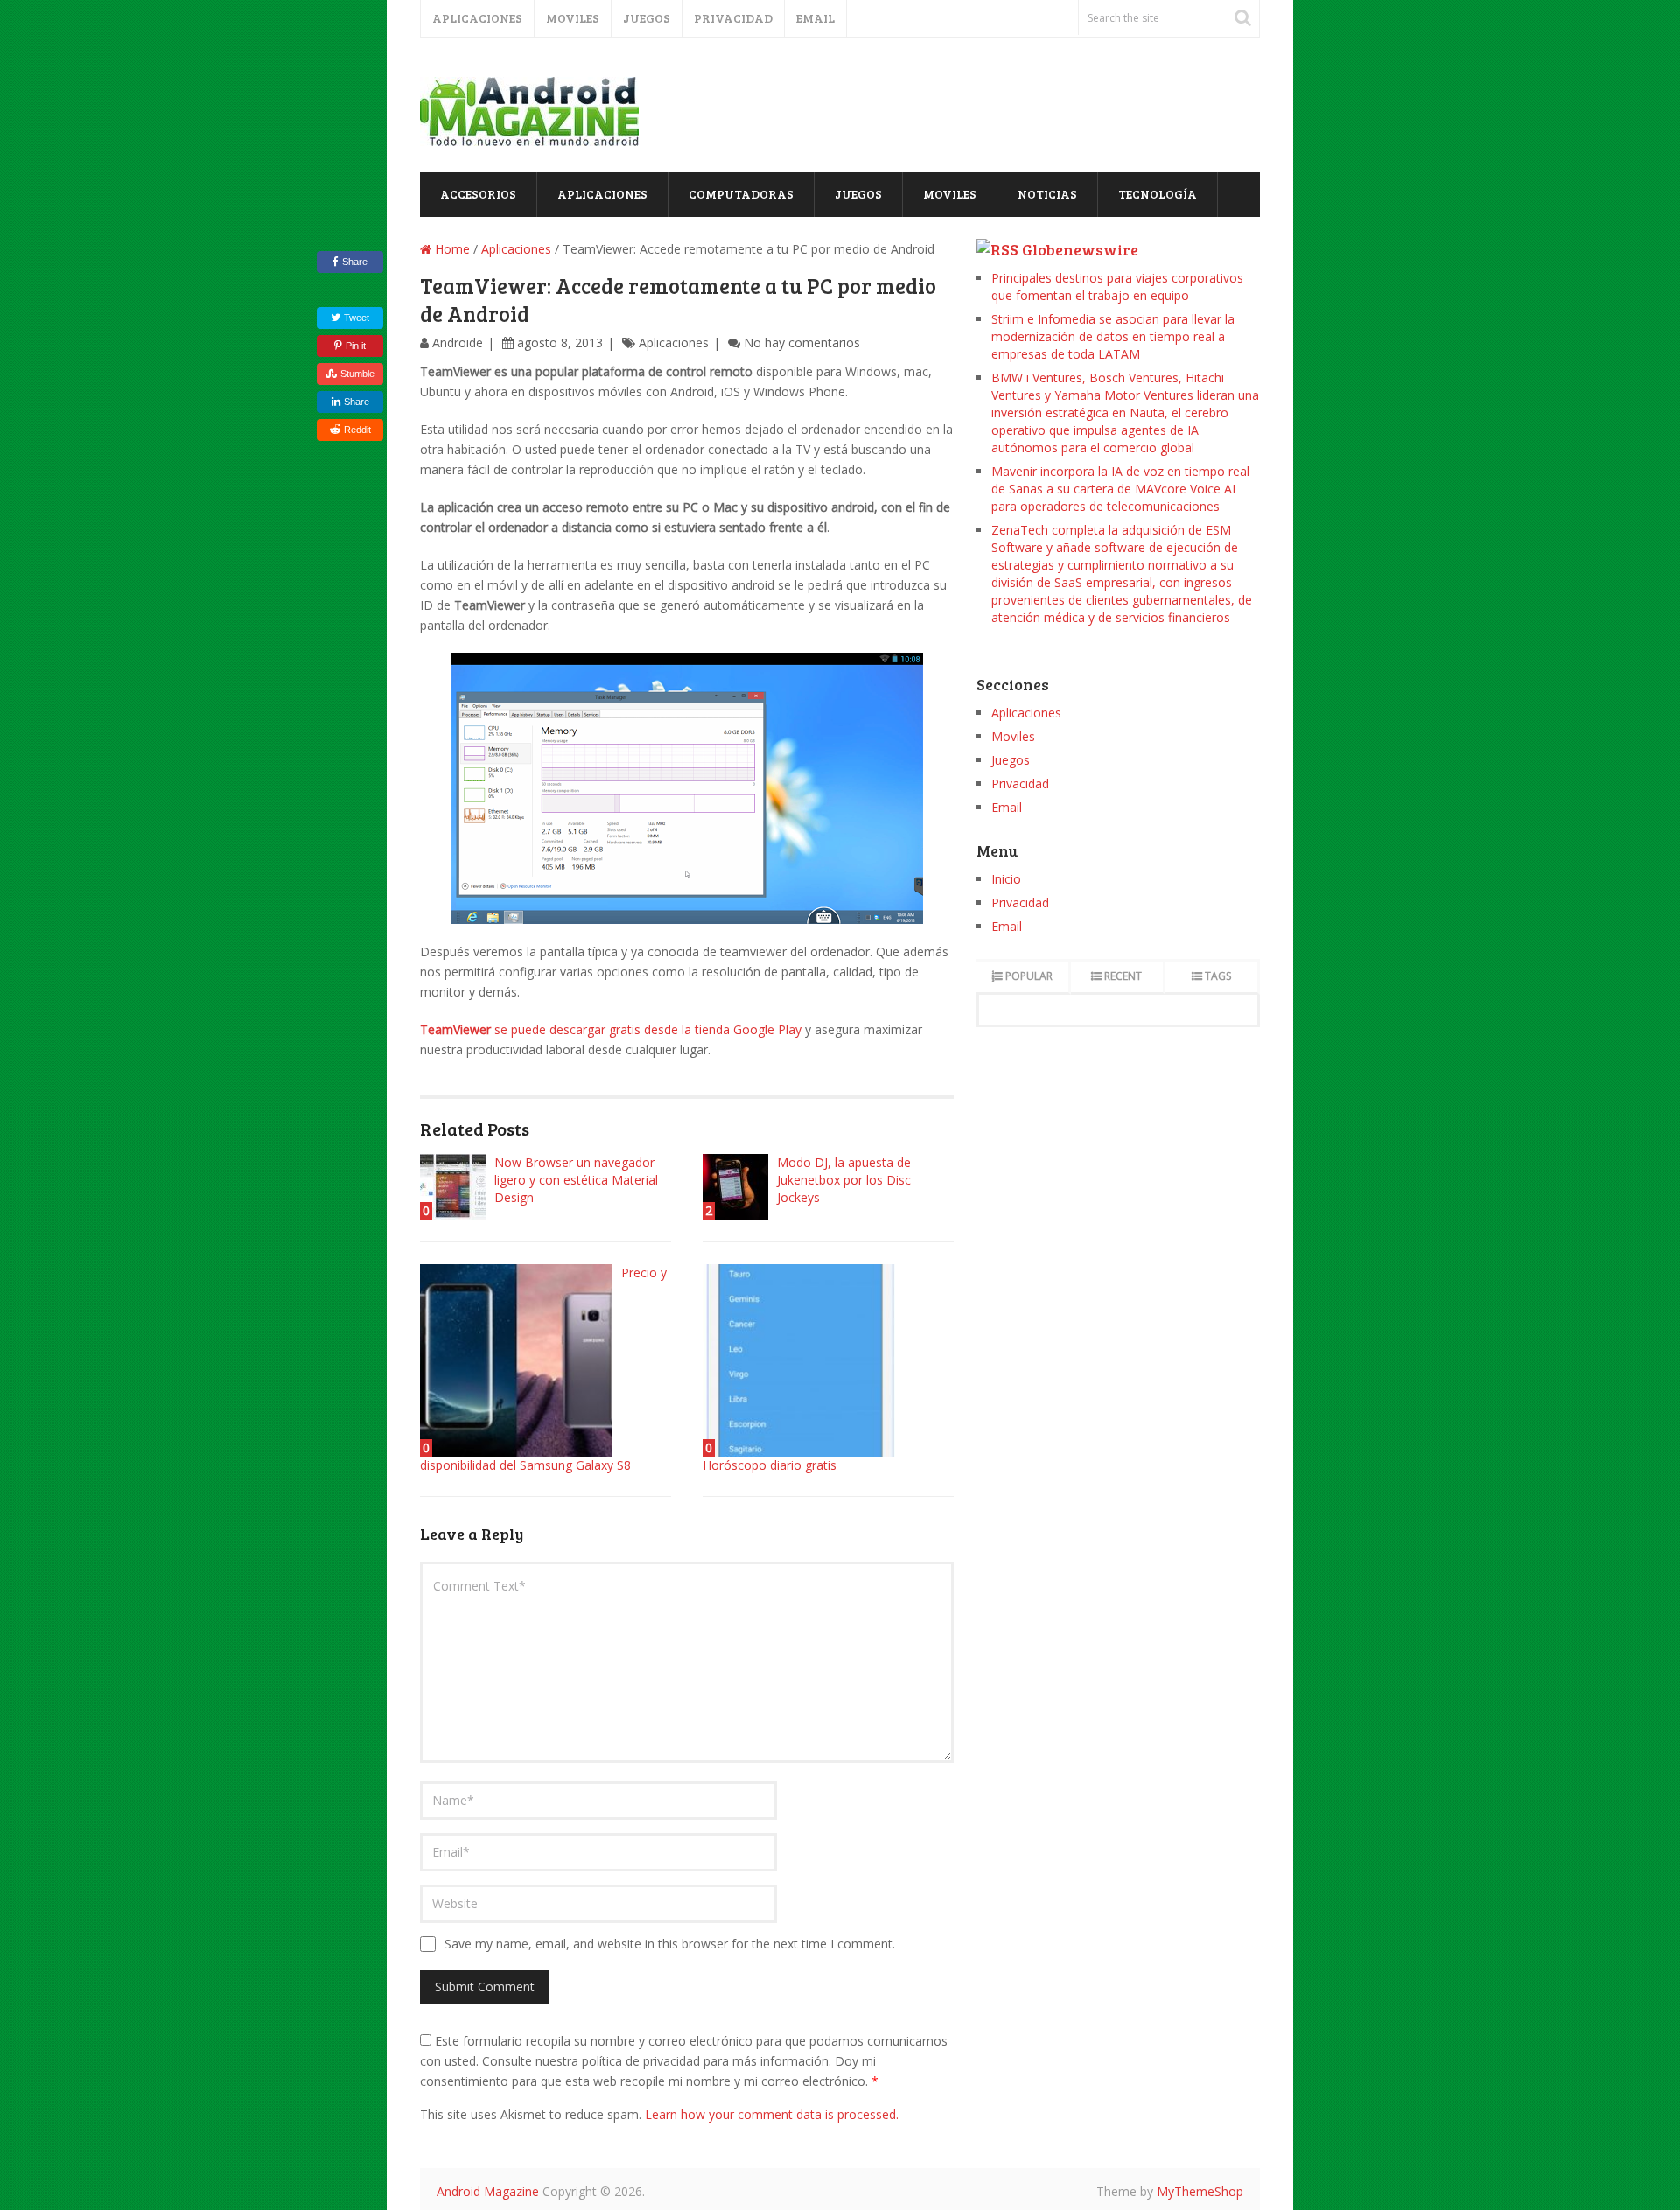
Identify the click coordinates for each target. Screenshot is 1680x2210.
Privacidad (733, 18)
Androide (458, 343)
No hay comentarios (802, 343)
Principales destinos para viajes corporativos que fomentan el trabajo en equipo (1117, 287)
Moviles (573, 18)
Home (451, 249)
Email (815, 18)
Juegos (647, 18)
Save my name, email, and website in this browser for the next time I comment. (670, 1944)
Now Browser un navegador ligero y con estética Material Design (576, 1180)
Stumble (357, 374)
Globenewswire (1080, 249)
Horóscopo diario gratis (770, 1465)
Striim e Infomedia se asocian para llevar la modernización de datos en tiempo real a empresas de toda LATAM (1113, 336)
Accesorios (478, 194)
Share (355, 262)
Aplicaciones (477, 18)
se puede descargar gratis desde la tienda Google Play (611, 1029)
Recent (1123, 976)
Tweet (355, 318)
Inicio (1006, 879)
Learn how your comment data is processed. (772, 2114)
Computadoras (741, 194)
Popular (1029, 976)
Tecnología (1158, 194)
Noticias (1047, 194)
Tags (1218, 976)
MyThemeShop (1200, 2191)
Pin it (356, 346)
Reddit (357, 430)
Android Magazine (488, 2191)
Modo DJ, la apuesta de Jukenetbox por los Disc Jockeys (844, 1180)
